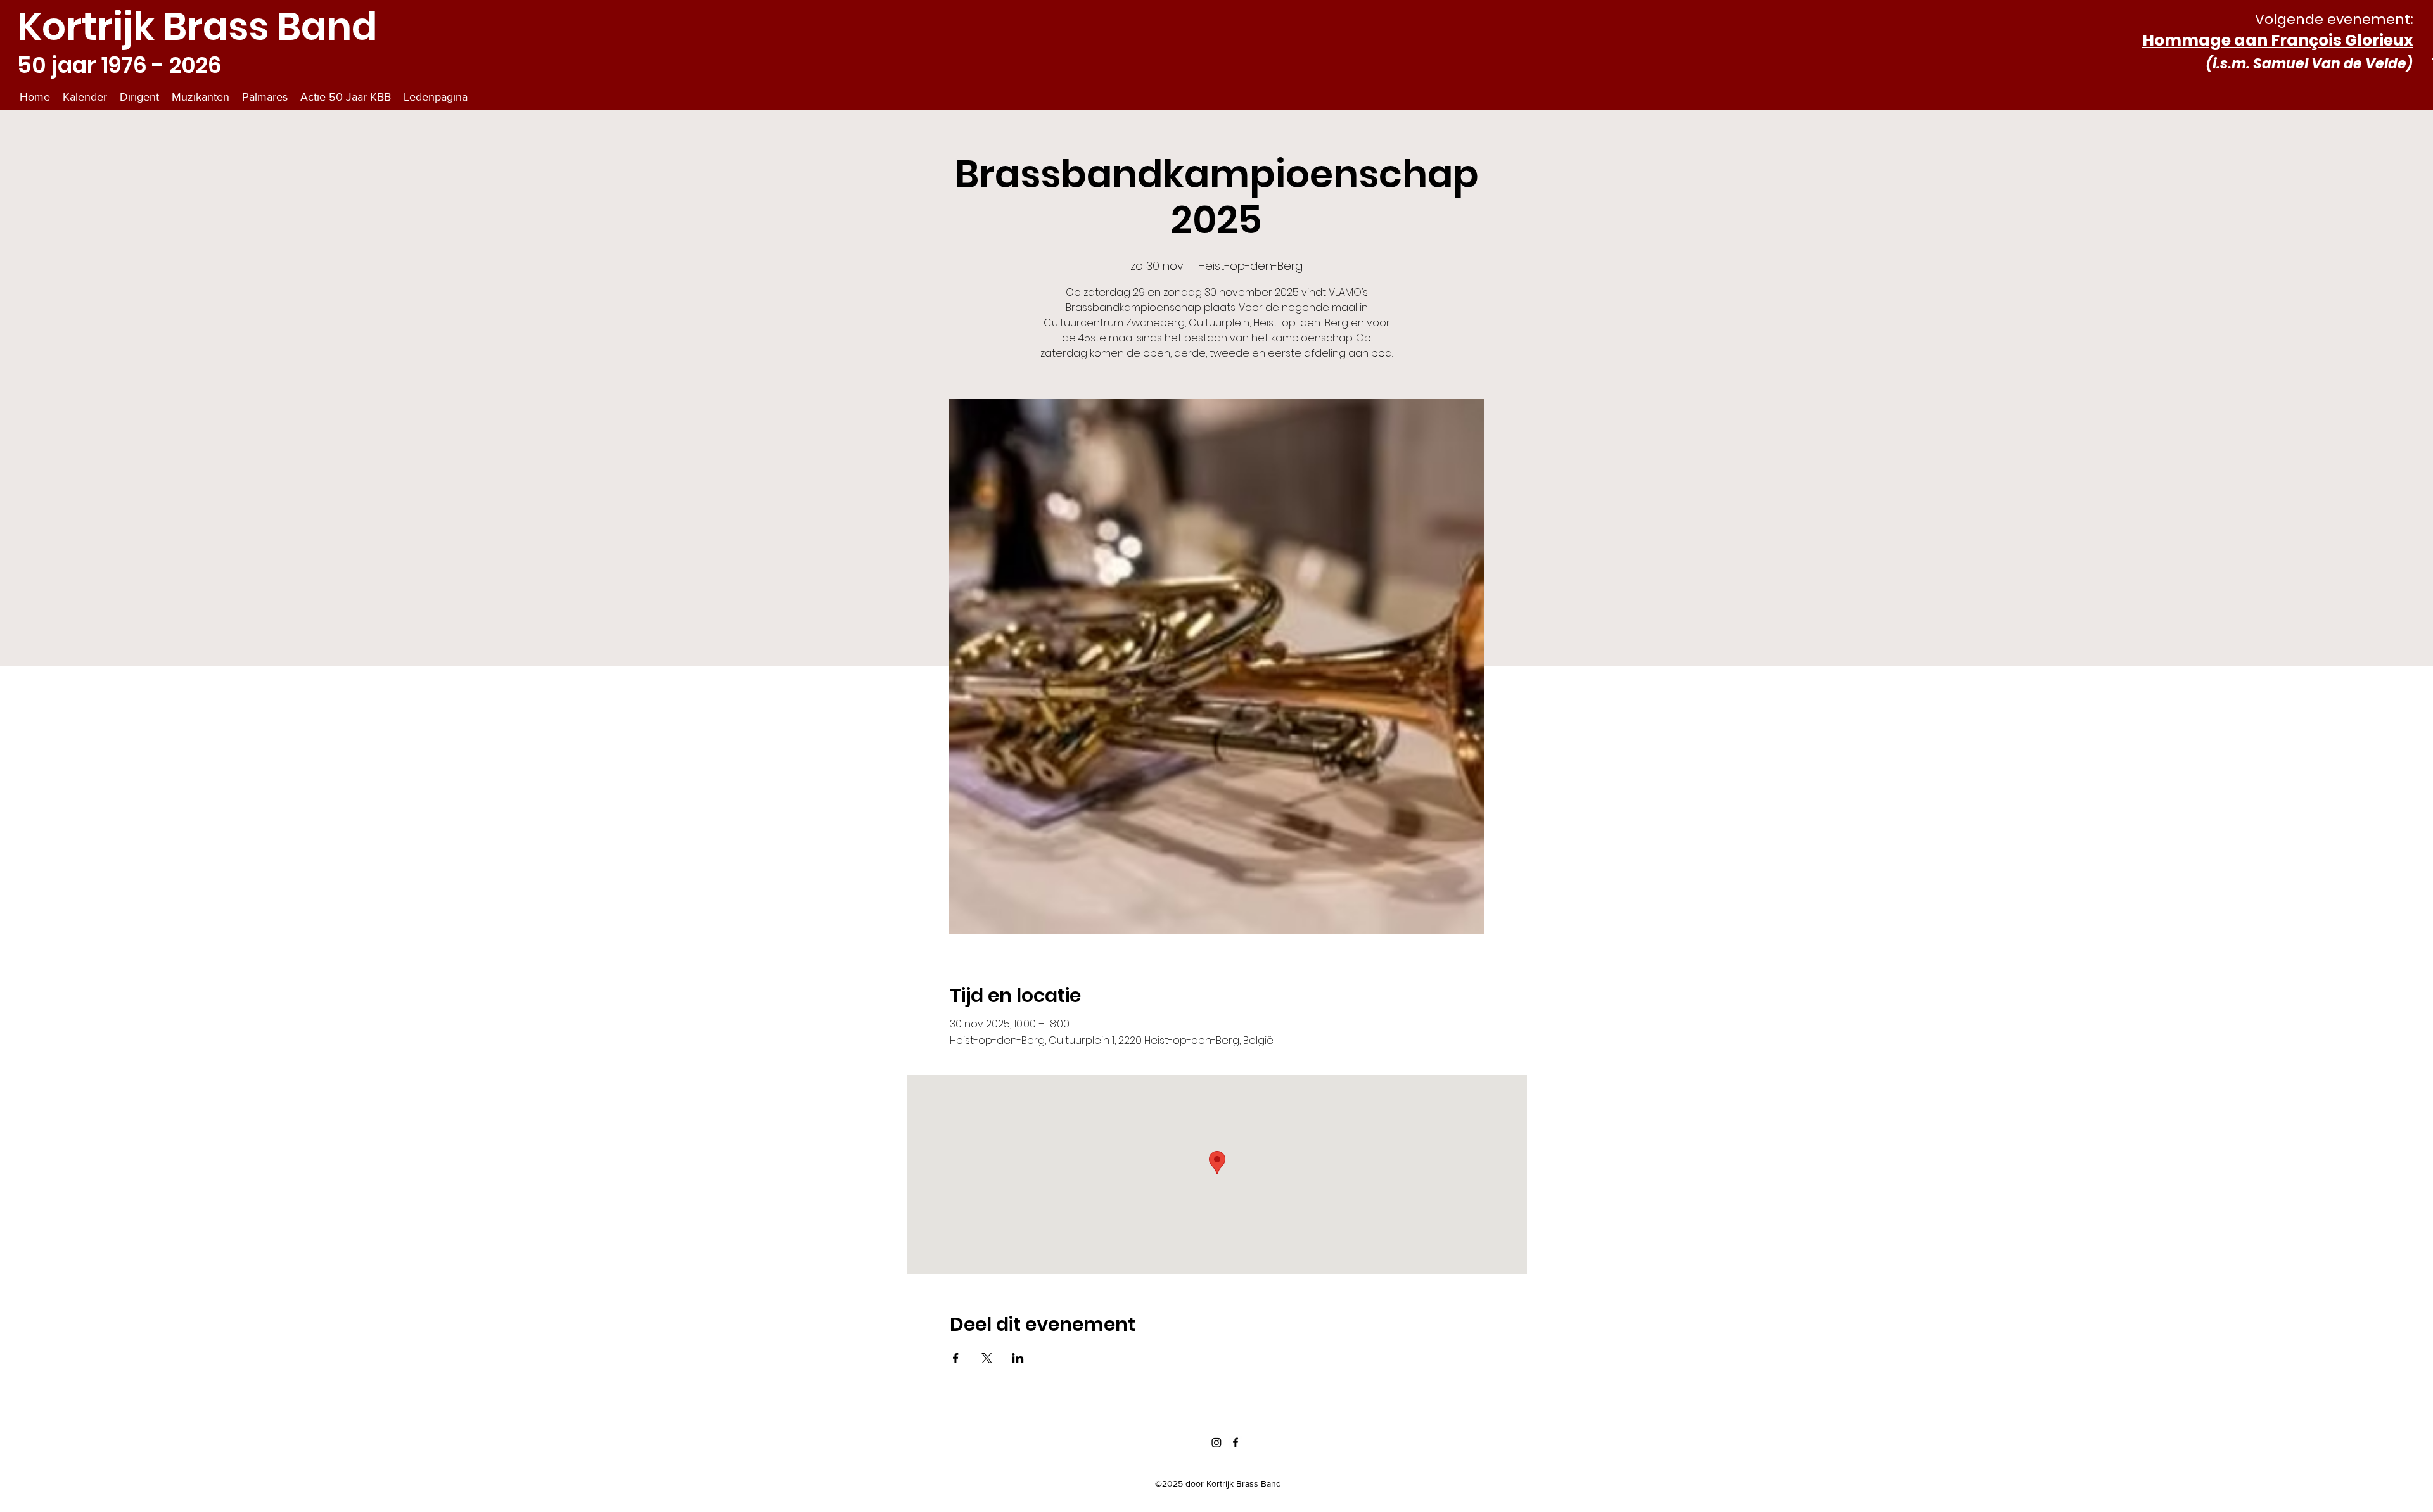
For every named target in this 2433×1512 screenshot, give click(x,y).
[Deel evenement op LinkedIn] (1018, 1358)
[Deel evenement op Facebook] (956, 1358)
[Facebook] (1236, 1442)
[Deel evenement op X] (987, 1358)
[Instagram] (1216, 1442)
